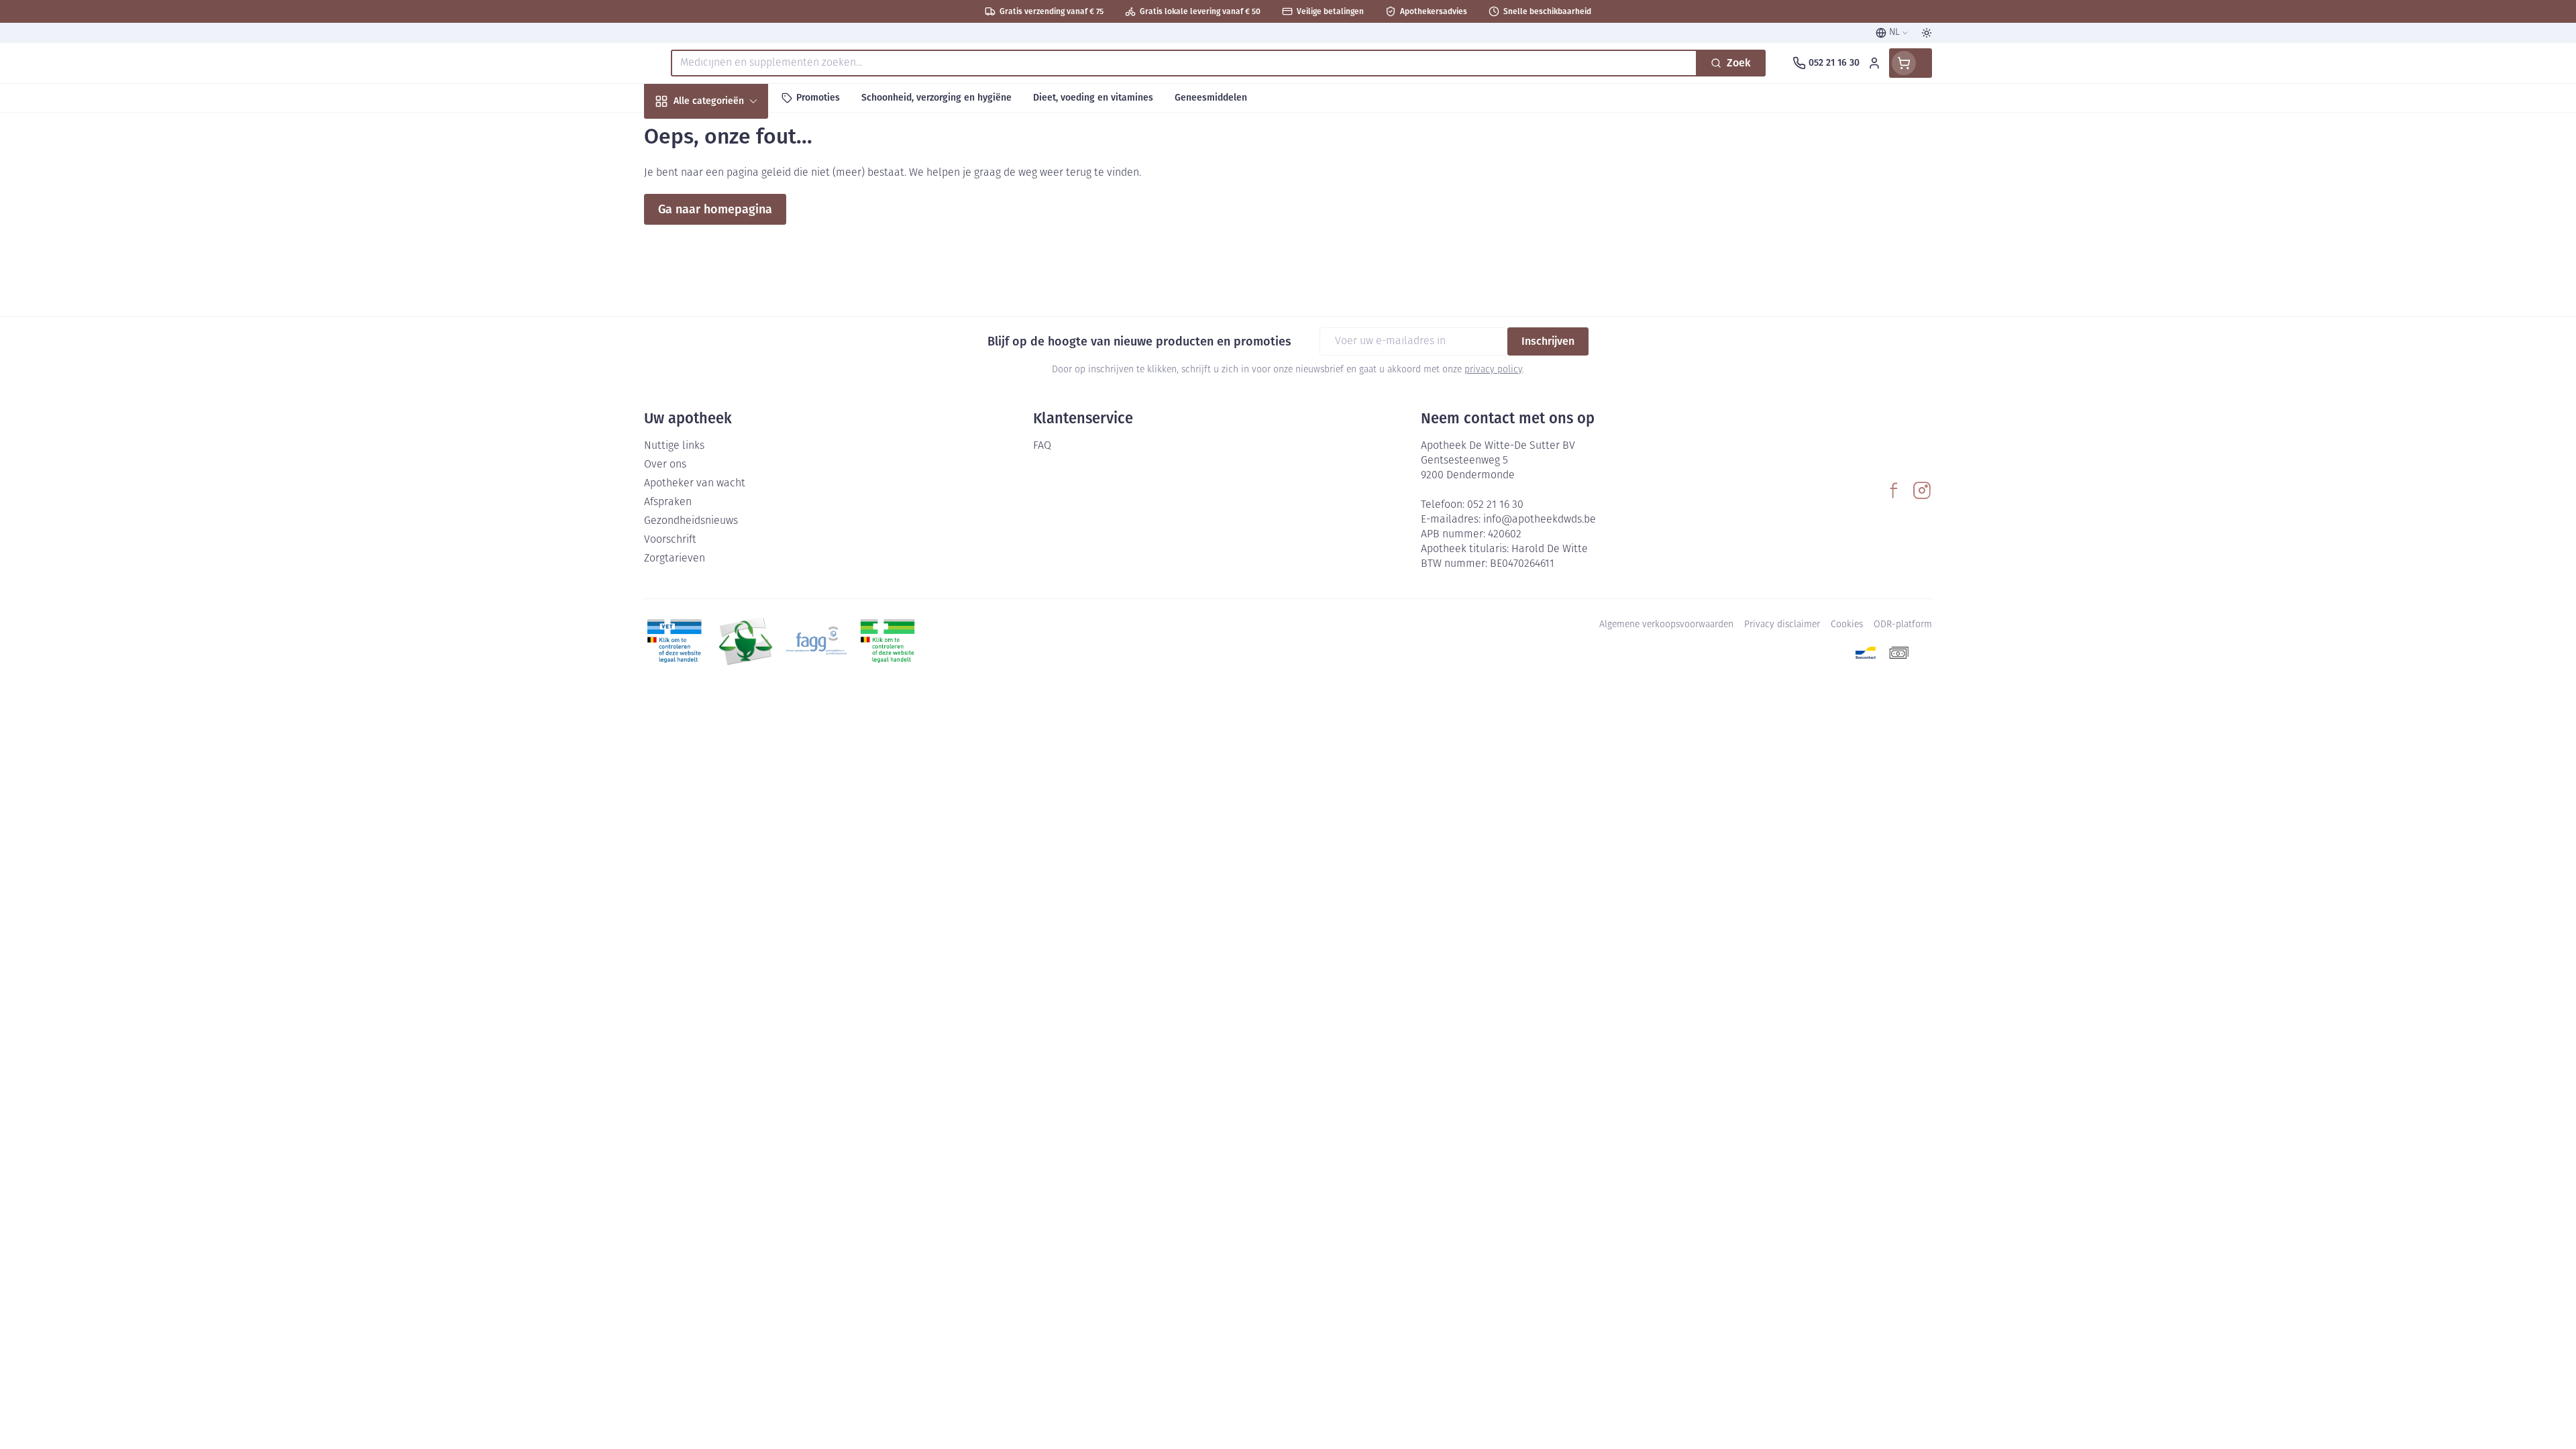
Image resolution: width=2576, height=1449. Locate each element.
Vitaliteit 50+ (730, 312)
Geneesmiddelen (730, 457)
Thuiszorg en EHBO (730, 385)
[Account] (1874, 63)
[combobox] (1184, 63)
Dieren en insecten (730, 421)
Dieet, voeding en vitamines (730, 222)
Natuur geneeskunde (730, 348)
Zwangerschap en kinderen (730, 270)
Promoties (680, 132)
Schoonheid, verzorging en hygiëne (730, 173)
